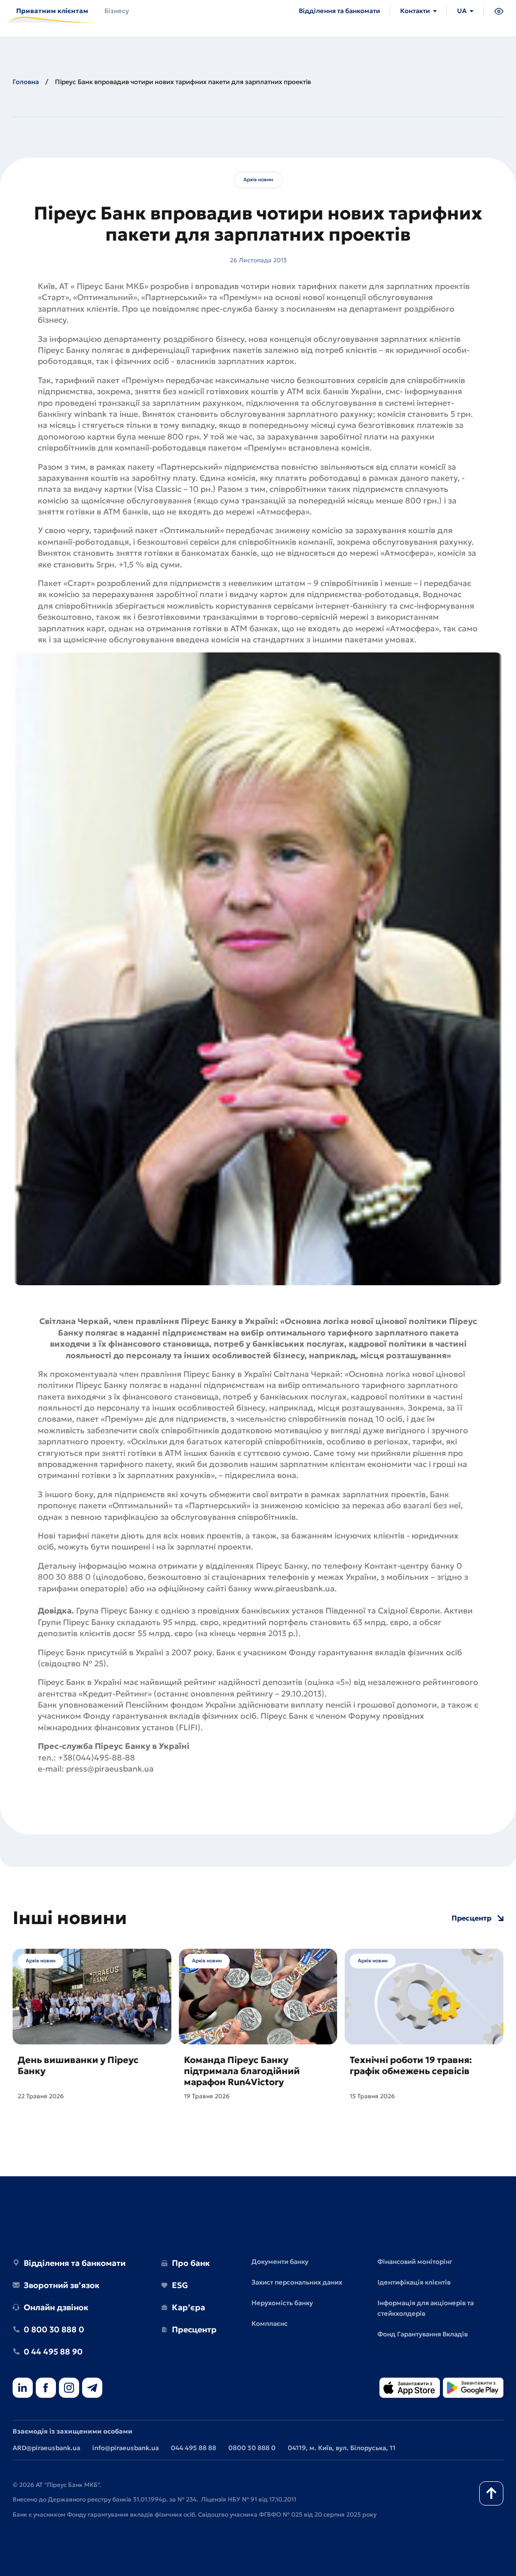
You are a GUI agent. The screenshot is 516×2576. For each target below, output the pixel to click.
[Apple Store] (410, 2388)
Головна (26, 82)
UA (462, 11)
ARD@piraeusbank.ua (46, 2448)
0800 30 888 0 (252, 2448)
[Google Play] (473, 2388)
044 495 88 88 (193, 2448)
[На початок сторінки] (491, 2493)
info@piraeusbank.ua (125, 2448)
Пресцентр (471, 1918)
